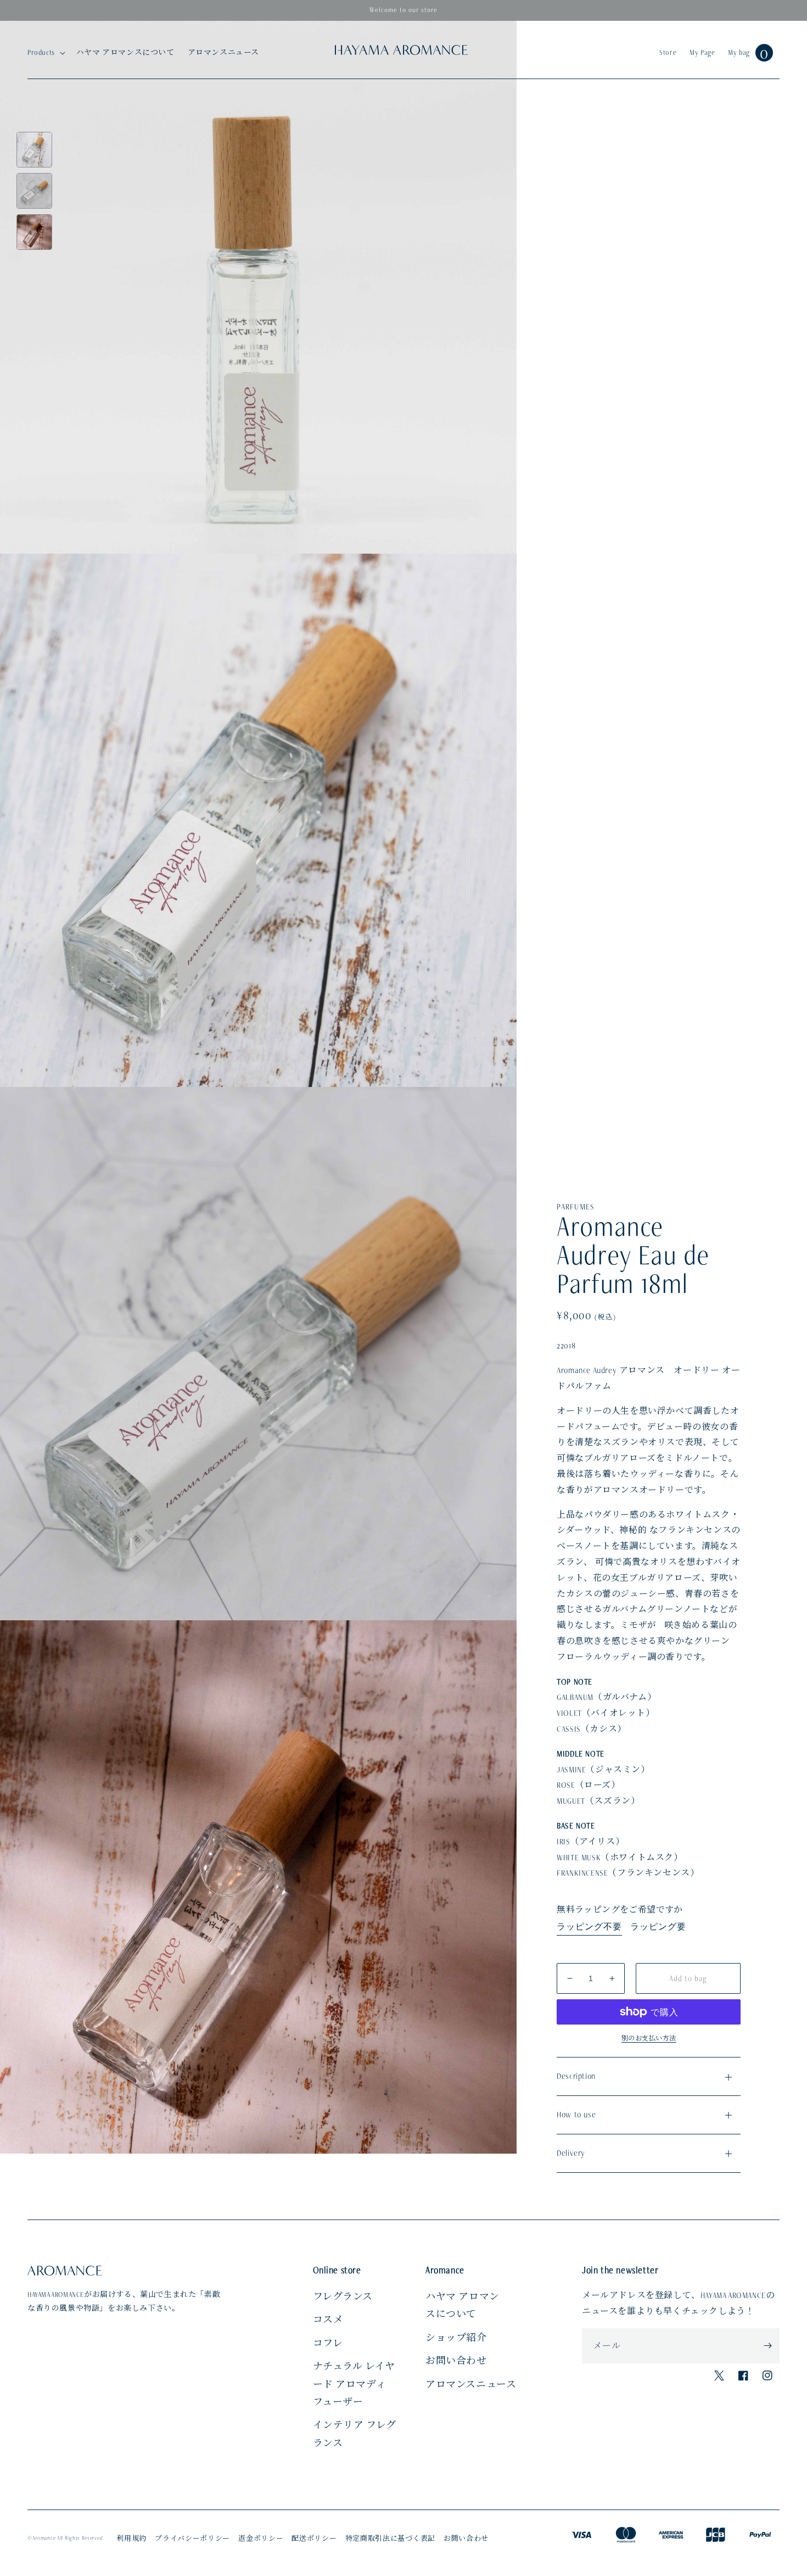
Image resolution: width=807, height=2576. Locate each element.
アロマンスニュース (471, 2384)
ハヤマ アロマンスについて (463, 2305)
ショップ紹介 (456, 2338)
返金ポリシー (261, 2539)
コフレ (328, 2343)
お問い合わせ (456, 2361)
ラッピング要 (658, 1927)
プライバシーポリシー (192, 2539)
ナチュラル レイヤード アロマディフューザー (354, 2384)
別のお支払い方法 (649, 2038)
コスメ (328, 2319)
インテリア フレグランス (355, 2434)
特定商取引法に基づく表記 (390, 2539)
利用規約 (131, 2539)
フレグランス (343, 2296)
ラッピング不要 (589, 1927)
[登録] (767, 2346)
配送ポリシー (314, 2539)
